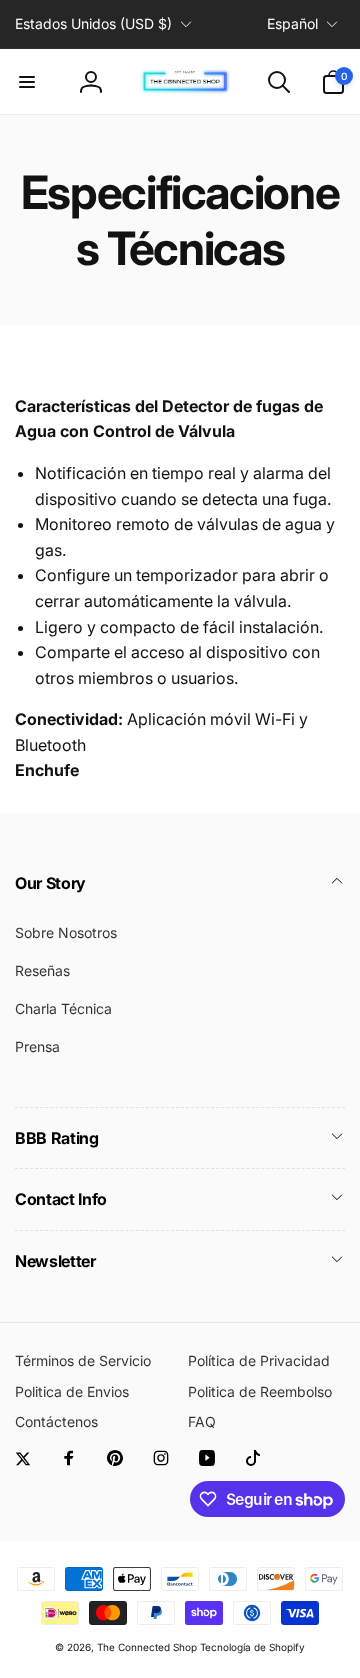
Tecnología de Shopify (252, 1647)
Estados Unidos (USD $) (93, 23)
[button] (27, 82)
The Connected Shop (147, 1647)
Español (292, 23)
